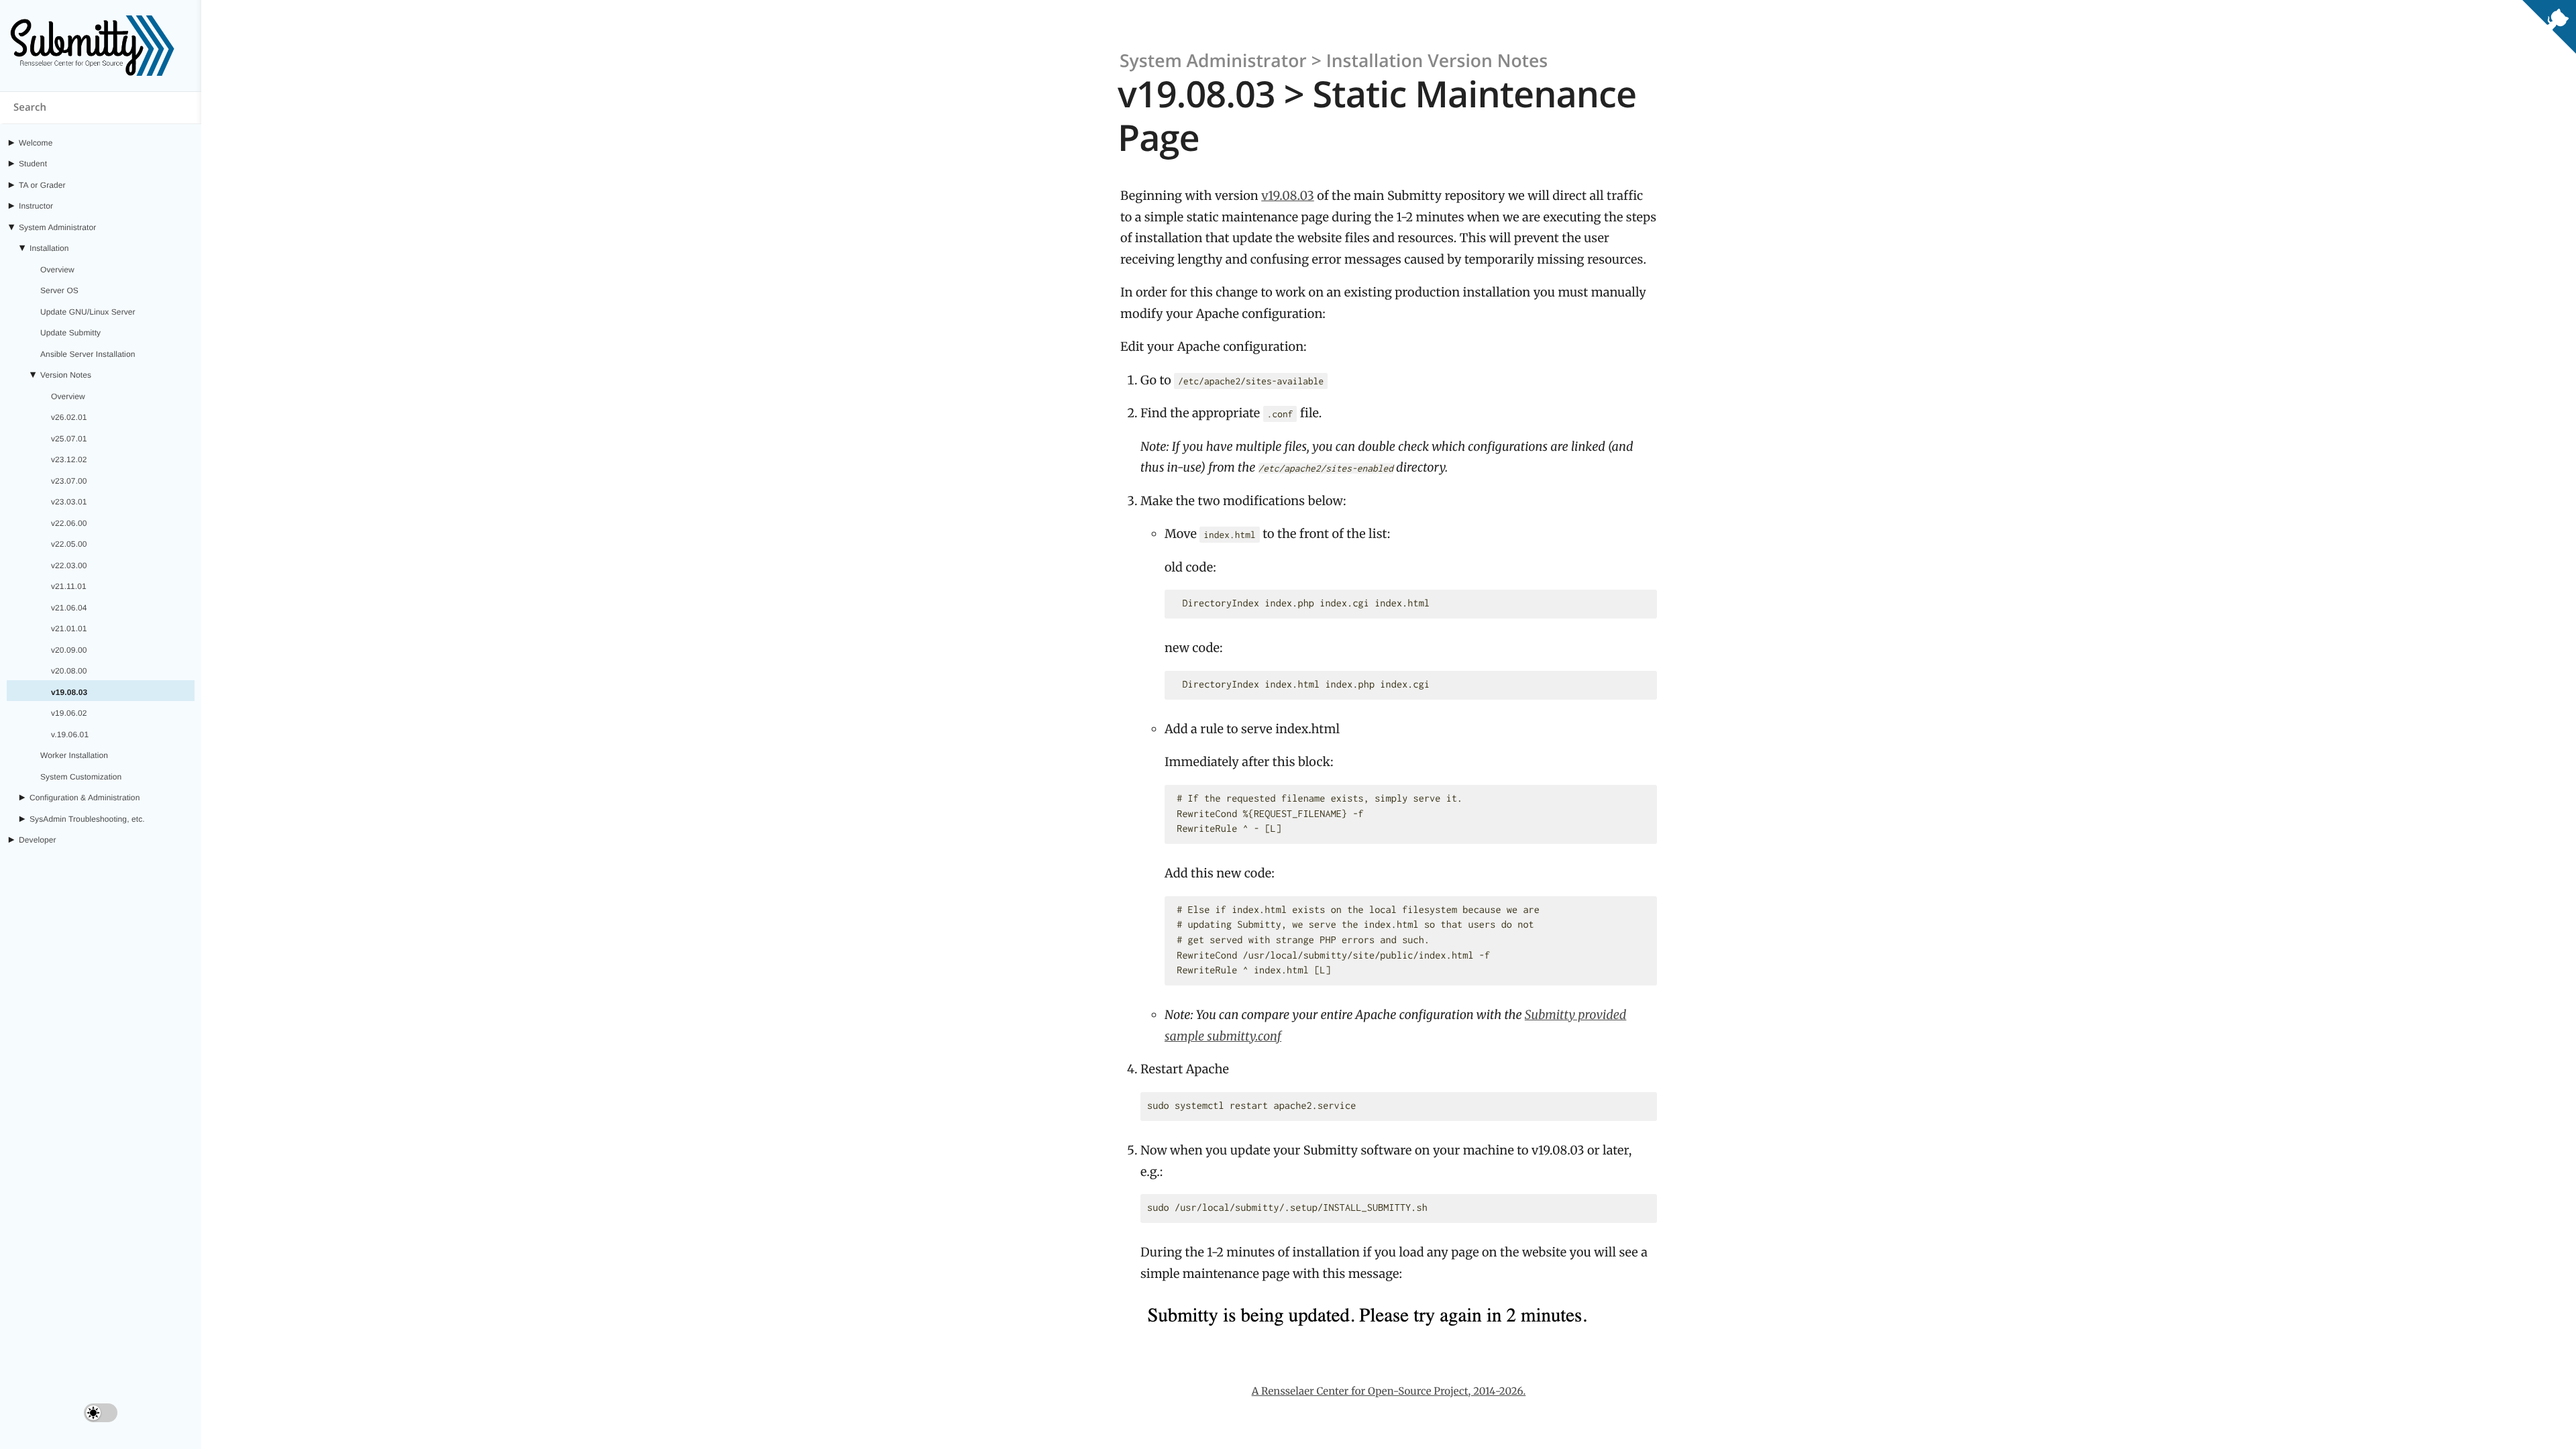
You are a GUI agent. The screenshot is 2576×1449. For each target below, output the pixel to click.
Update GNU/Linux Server (88, 312)
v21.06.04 (69, 608)
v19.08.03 (69, 692)
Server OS (59, 290)
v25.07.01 (69, 439)
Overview (57, 270)
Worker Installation (74, 755)
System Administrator (57, 227)
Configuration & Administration (85, 798)
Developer (38, 840)
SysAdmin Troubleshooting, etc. (87, 819)
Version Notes (66, 375)
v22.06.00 (69, 523)
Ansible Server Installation (88, 354)
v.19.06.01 (70, 735)
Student (33, 164)
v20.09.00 (69, 650)
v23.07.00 (69, 481)
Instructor (36, 206)
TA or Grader (42, 185)
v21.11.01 (69, 586)
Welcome (36, 143)
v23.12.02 (69, 460)
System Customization (81, 777)
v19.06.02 (69, 713)
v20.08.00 (69, 671)
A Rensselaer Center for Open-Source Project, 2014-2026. (1389, 1392)
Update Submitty (70, 333)
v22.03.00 (69, 566)
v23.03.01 (69, 502)
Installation (49, 248)
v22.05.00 (69, 544)
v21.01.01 (69, 629)
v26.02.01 (69, 417)
